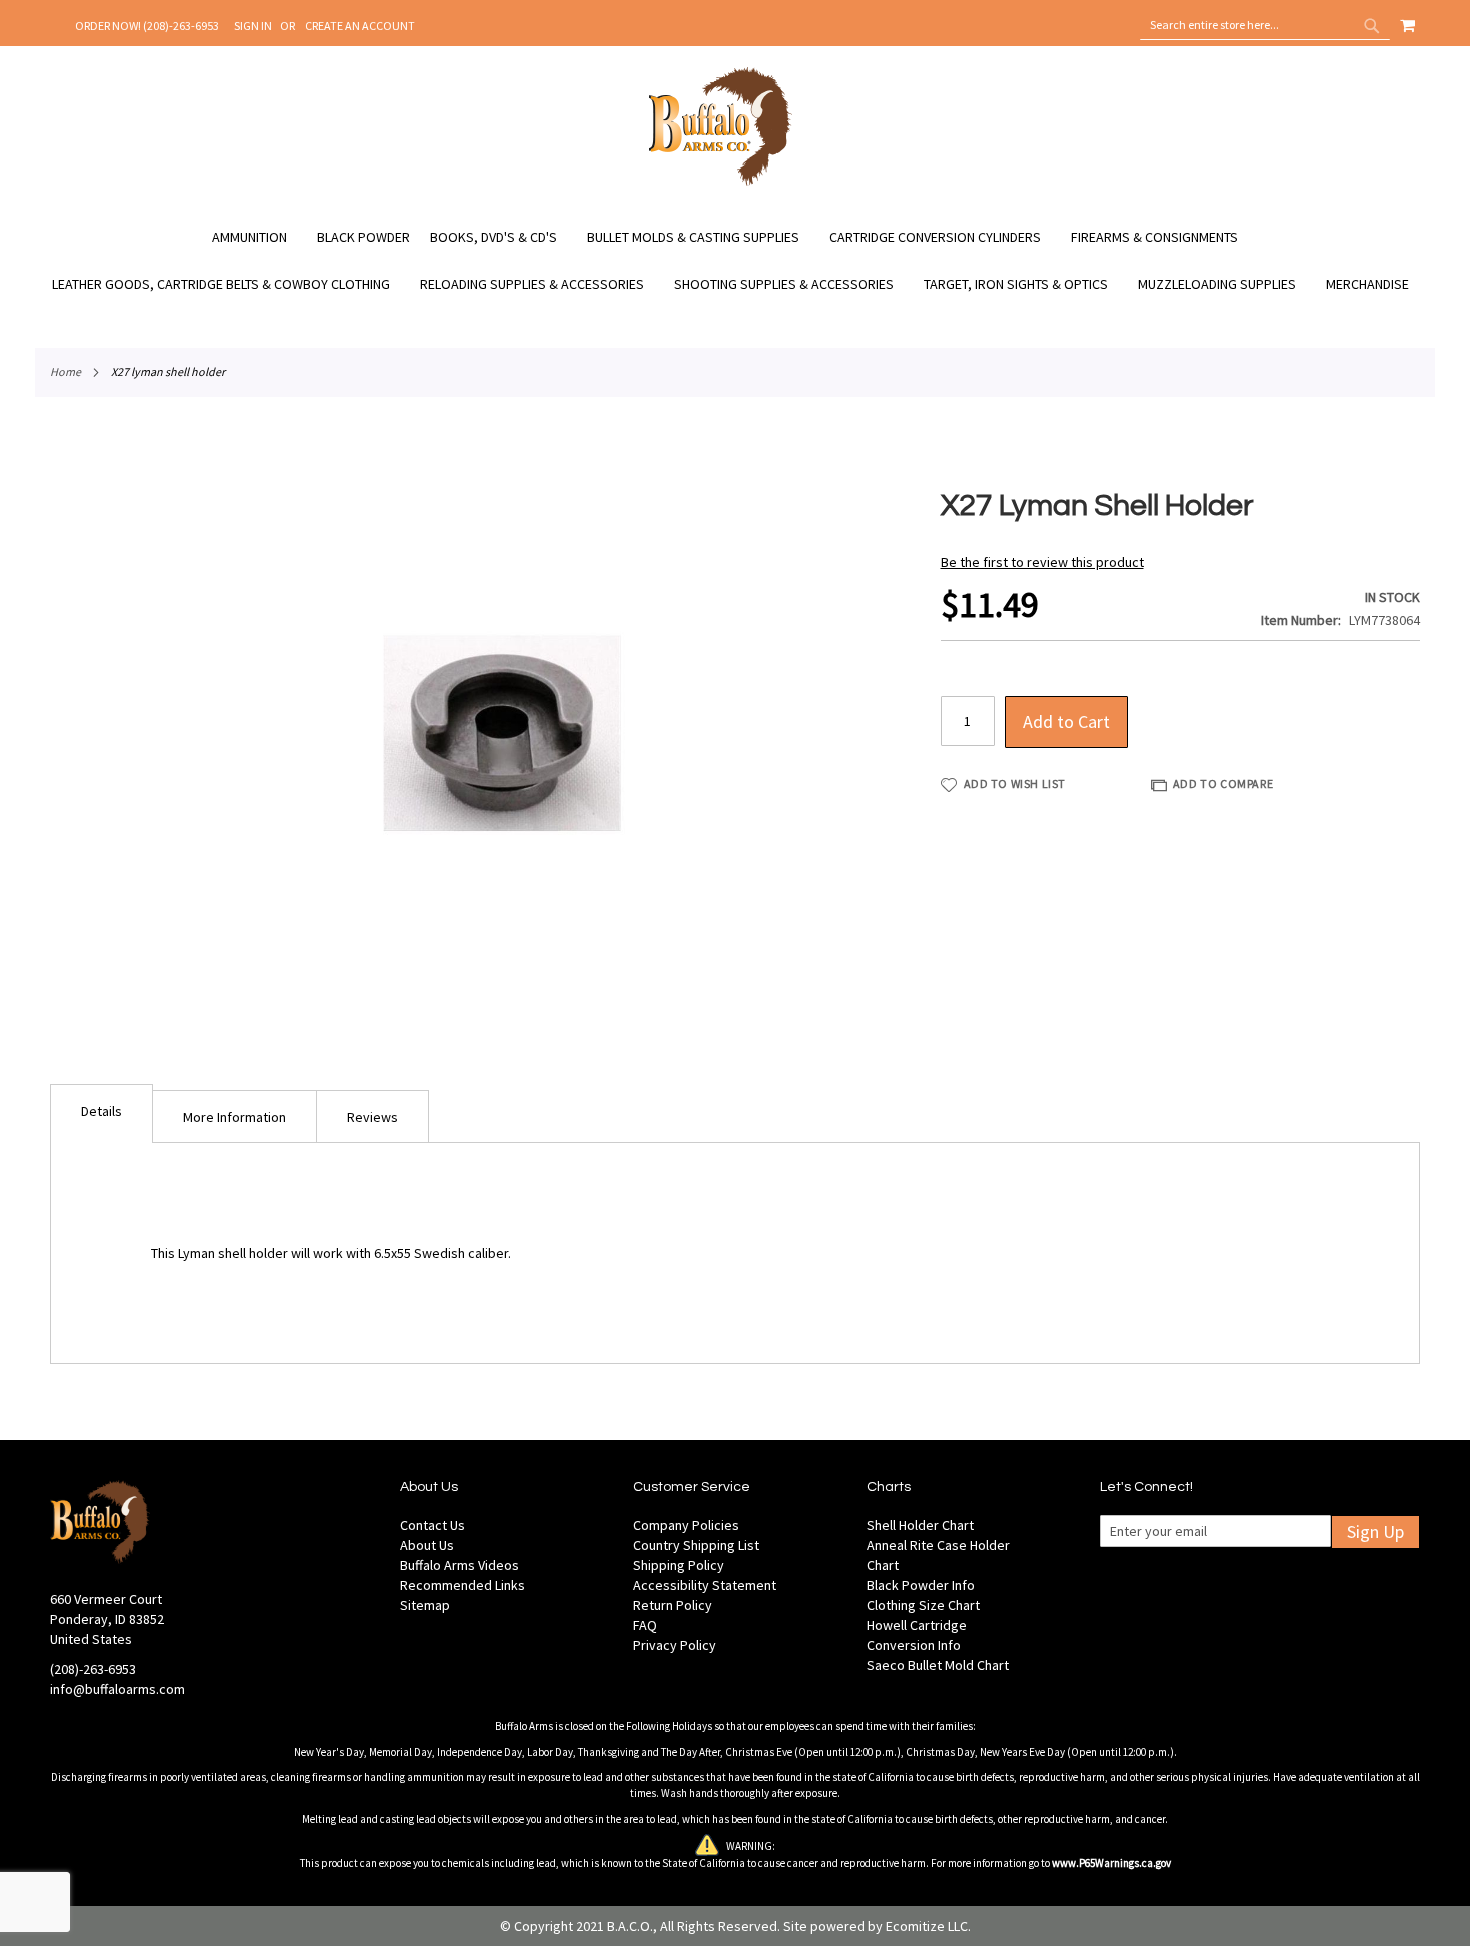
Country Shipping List (696, 1545)
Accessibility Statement (704, 1585)
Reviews (372, 1117)
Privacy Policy (674, 1645)
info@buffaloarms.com (117, 1689)
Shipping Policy (678, 1565)
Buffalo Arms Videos (459, 1565)
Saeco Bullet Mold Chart (938, 1665)
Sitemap (425, 1605)
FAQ (645, 1625)
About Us (427, 1545)
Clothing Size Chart (923, 1605)
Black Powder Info (921, 1585)
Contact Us (432, 1525)
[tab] (101, 1113)
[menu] (735, 261)
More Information (234, 1117)
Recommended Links (462, 1585)
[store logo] (720, 183)
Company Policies (686, 1525)
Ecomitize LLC (927, 1926)
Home (65, 371)
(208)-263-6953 (93, 1669)
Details (101, 1111)
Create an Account (360, 25)
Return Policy (672, 1605)
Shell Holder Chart (920, 1525)
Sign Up (1375, 1531)
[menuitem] (259, 237)
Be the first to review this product (1042, 562)
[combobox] (1265, 25)
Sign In (253, 25)
